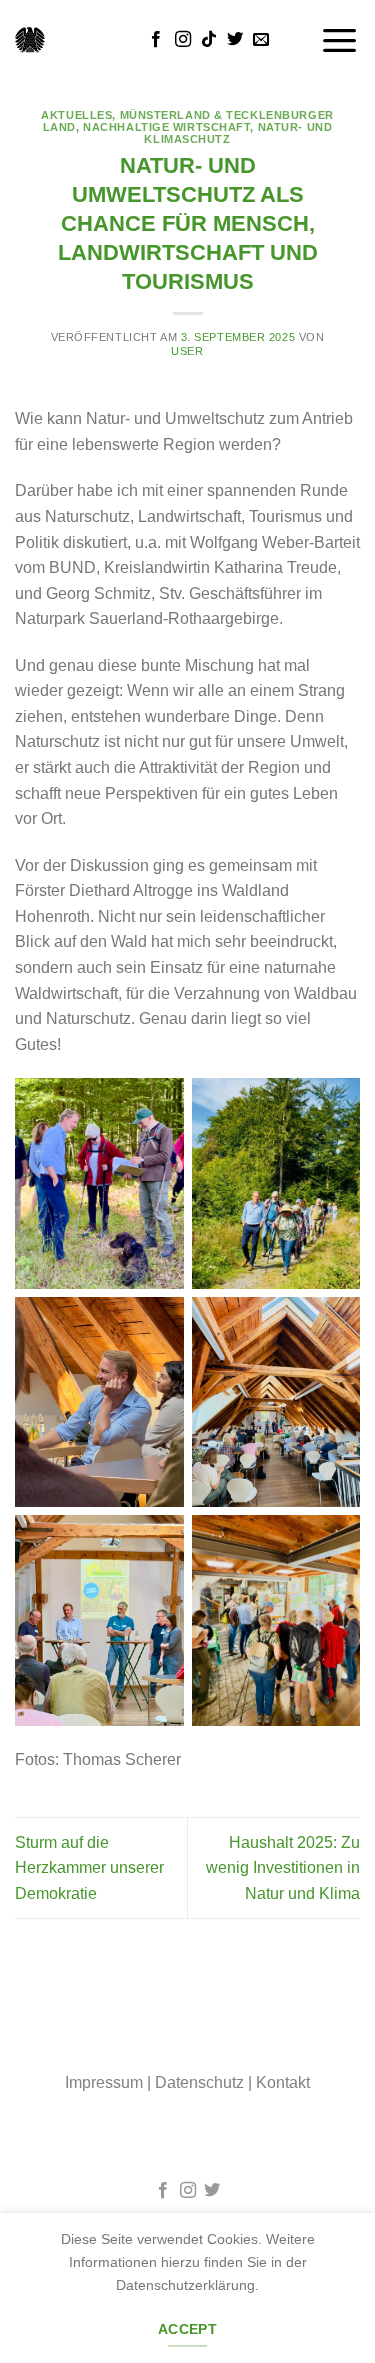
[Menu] (340, 39)
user (187, 351)
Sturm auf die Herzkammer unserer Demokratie (89, 1868)
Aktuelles (76, 115)
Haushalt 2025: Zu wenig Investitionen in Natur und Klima (283, 1868)
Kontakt (283, 2082)
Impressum (104, 2082)
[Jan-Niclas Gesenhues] (30, 40)
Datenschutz (199, 2082)
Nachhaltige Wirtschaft (166, 127)
